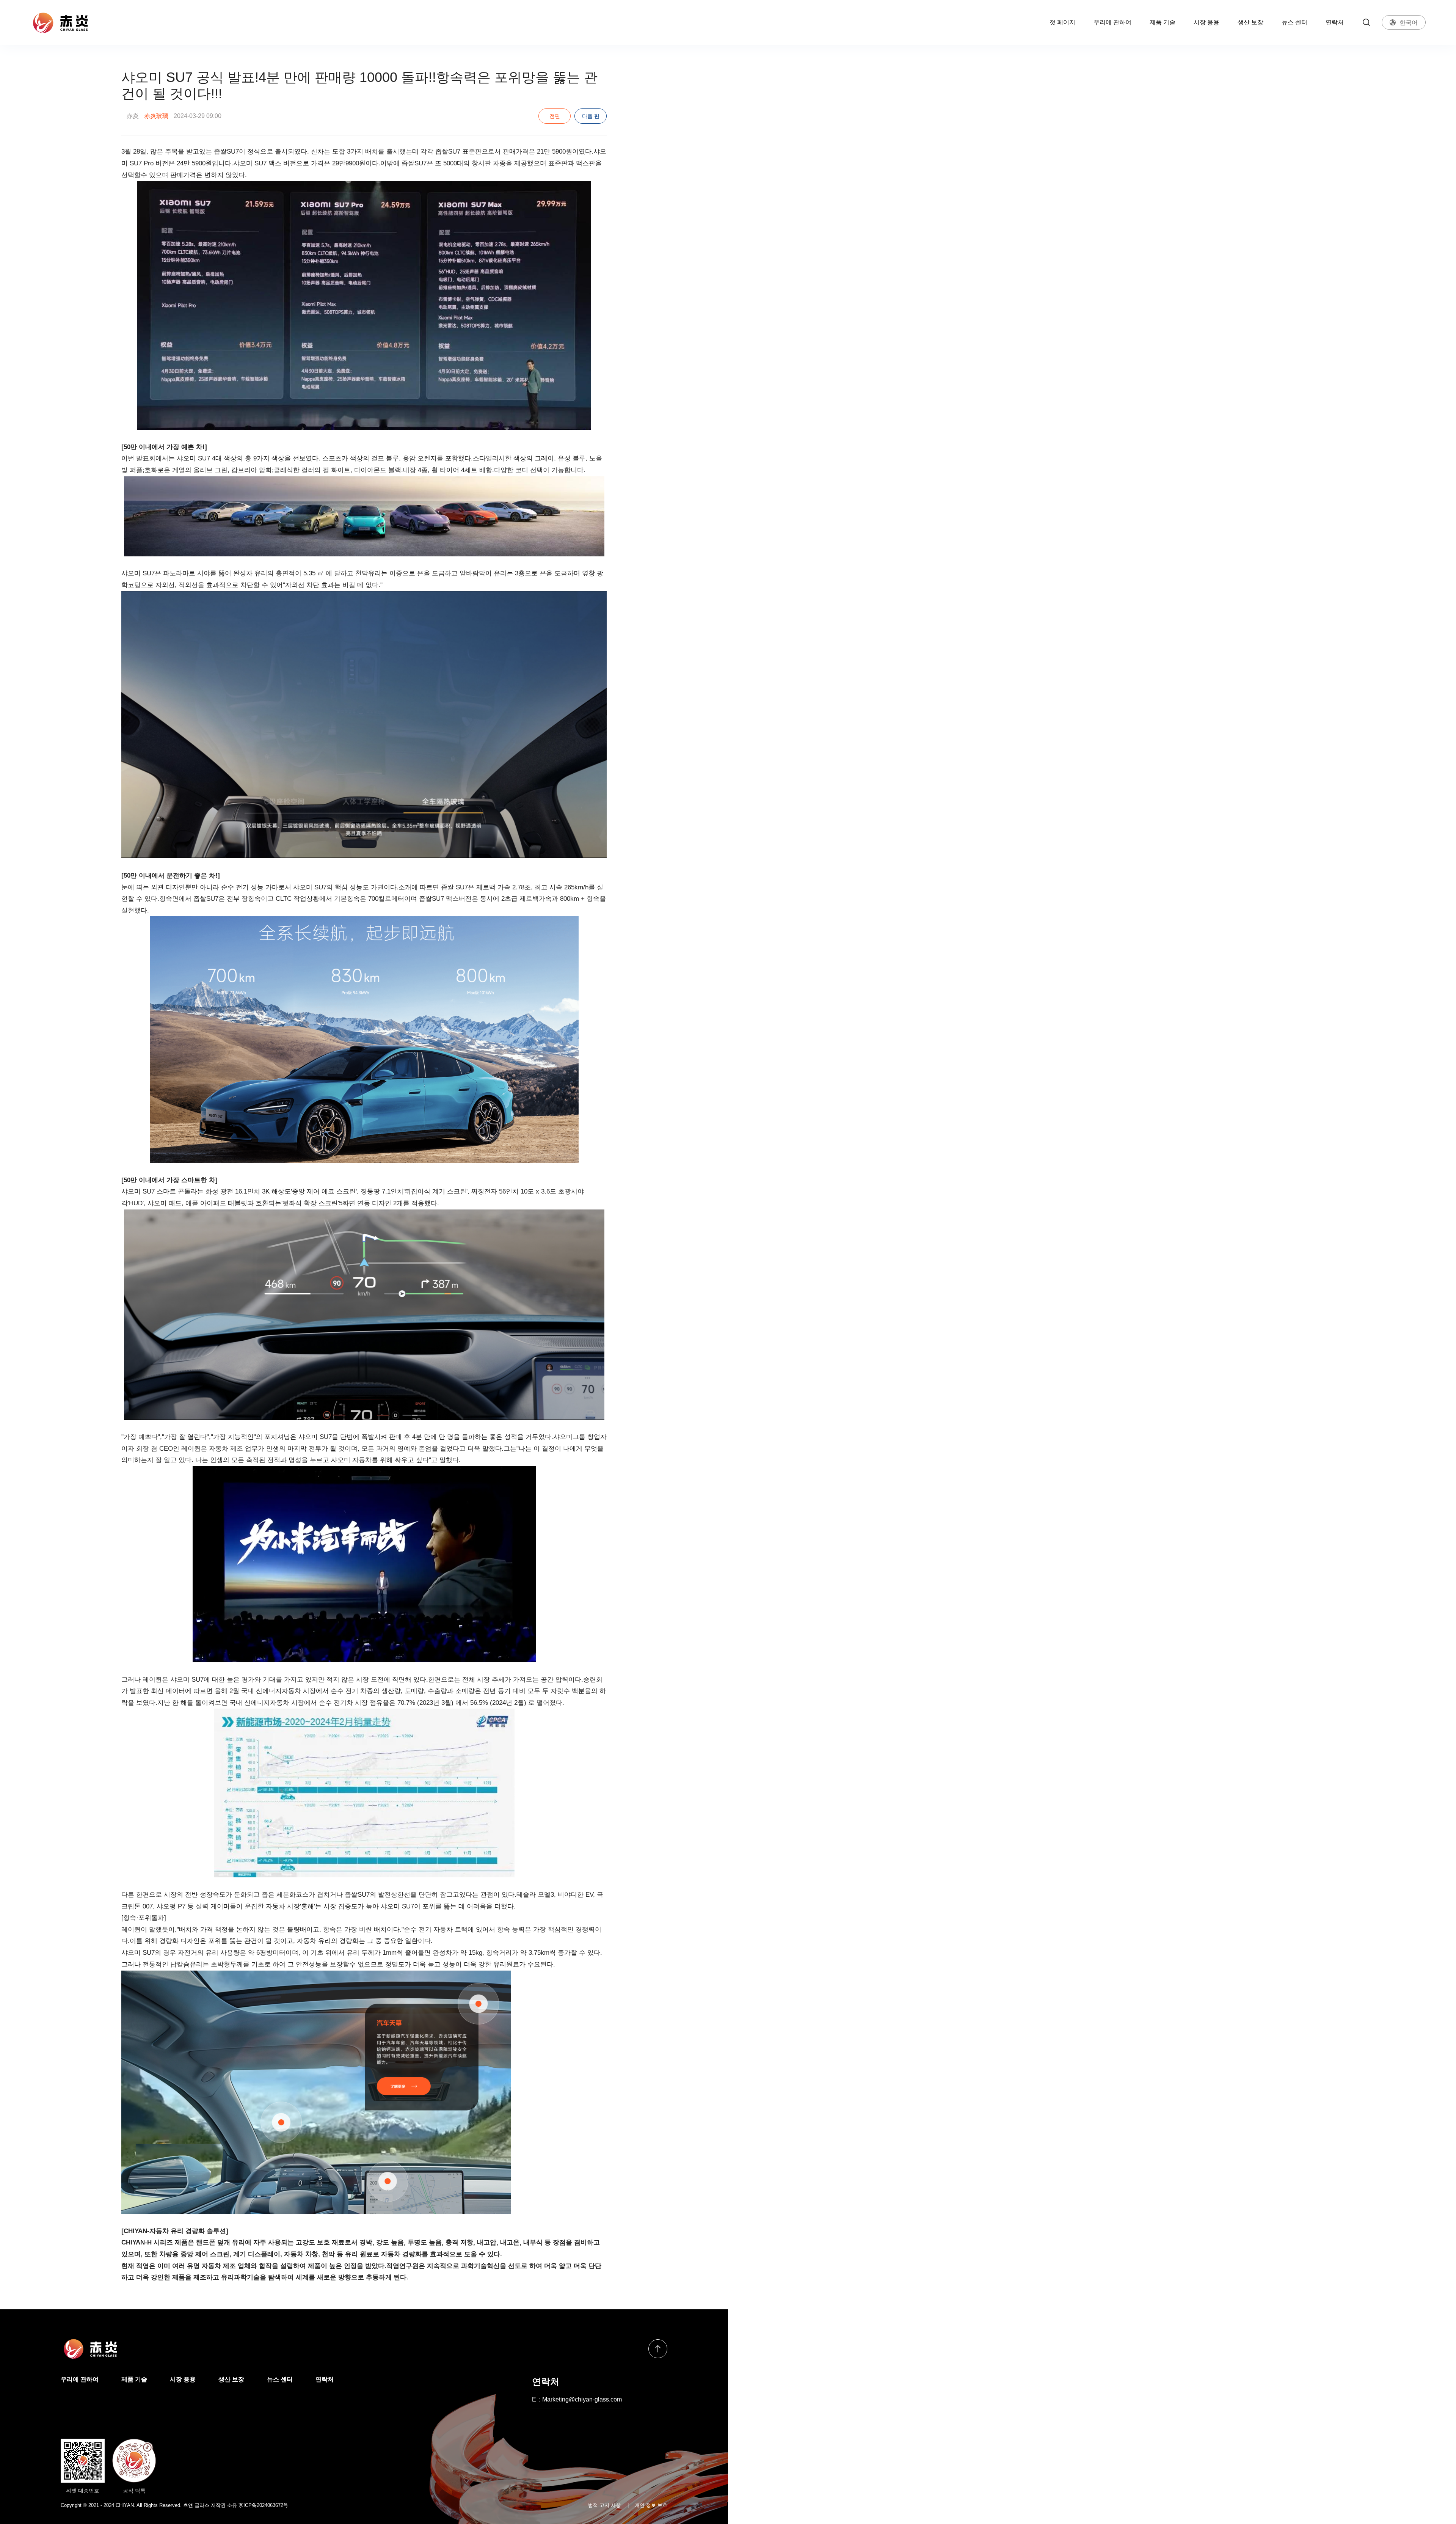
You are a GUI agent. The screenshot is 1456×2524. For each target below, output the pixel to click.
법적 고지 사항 (604, 2505)
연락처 (1335, 22)
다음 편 (591, 116)
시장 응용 (1207, 22)
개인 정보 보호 (651, 2505)
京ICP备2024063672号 (263, 2505)
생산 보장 (1250, 22)
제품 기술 (1163, 22)
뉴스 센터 (1294, 22)
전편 (555, 116)
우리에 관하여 (1112, 22)
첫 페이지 (1062, 22)
